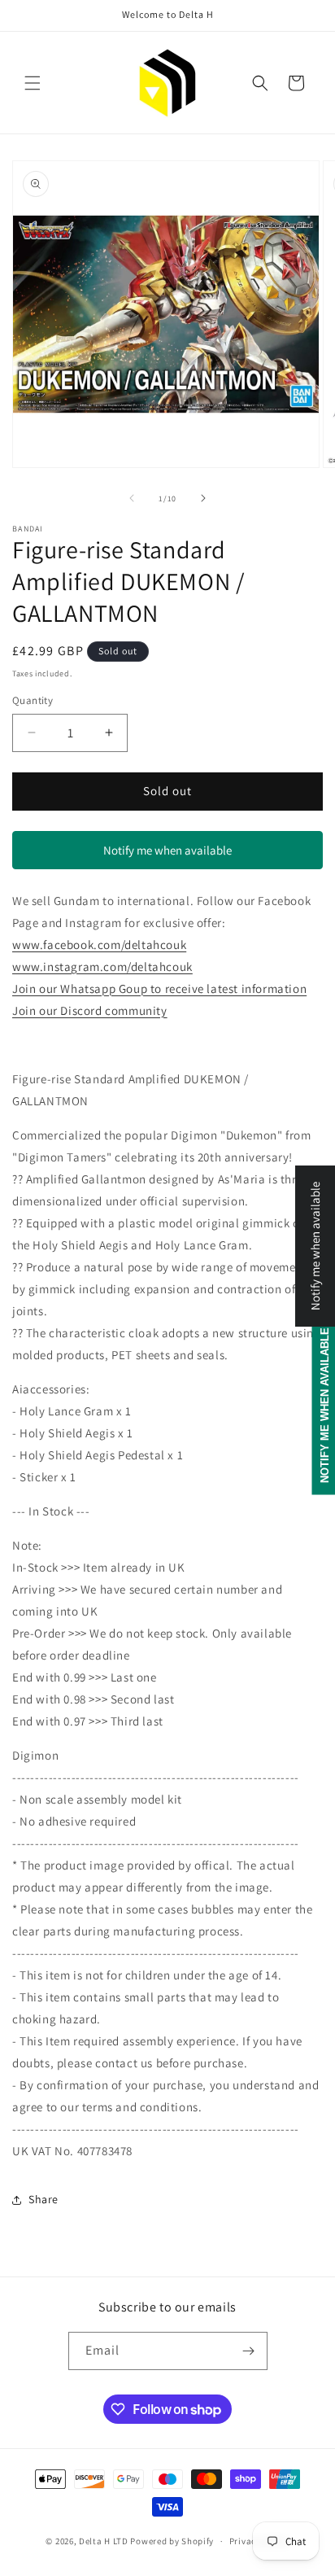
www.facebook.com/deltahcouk (99, 945)
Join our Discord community (90, 1010)
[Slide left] (132, 498)
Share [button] (44, 2199)
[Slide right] (203, 498)
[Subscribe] (249, 2351)
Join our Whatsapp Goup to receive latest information (159, 988)
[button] (33, 83)
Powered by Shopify (172, 2541)
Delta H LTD (104, 2541)
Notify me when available (167, 850)
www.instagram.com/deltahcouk (102, 967)
